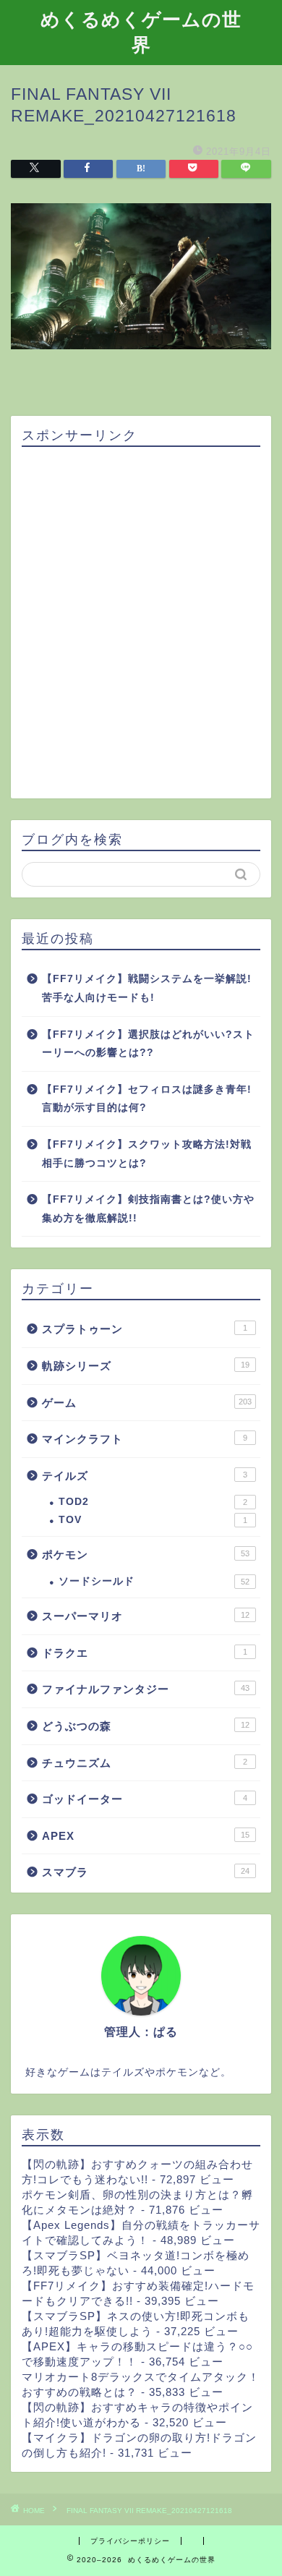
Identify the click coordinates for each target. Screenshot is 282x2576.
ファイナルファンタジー (146, 1689)
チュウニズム (145, 1763)
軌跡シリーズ (146, 1366)
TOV (153, 1520)
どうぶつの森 (146, 1726)
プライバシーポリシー (130, 2541)
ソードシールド (154, 1581)
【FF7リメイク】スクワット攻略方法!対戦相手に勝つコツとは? (147, 1154)
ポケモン (146, 1554)
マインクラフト (145, 1439)
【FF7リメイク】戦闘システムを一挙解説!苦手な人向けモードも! (147, 988)
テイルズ (145, 1476)
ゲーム (147, 1403)
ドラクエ (145, 1653)
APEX (146, 1836)
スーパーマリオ (146, 1616)
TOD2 (153, 1502)
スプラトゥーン (145, 1329)
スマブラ (146, 1872)
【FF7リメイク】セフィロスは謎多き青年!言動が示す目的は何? (147, 1099)
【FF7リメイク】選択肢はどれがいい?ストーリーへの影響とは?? (148, 1044)
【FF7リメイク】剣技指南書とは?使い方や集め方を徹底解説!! (148, 1209)
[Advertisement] (141, 623)
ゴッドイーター (145, 1799)
